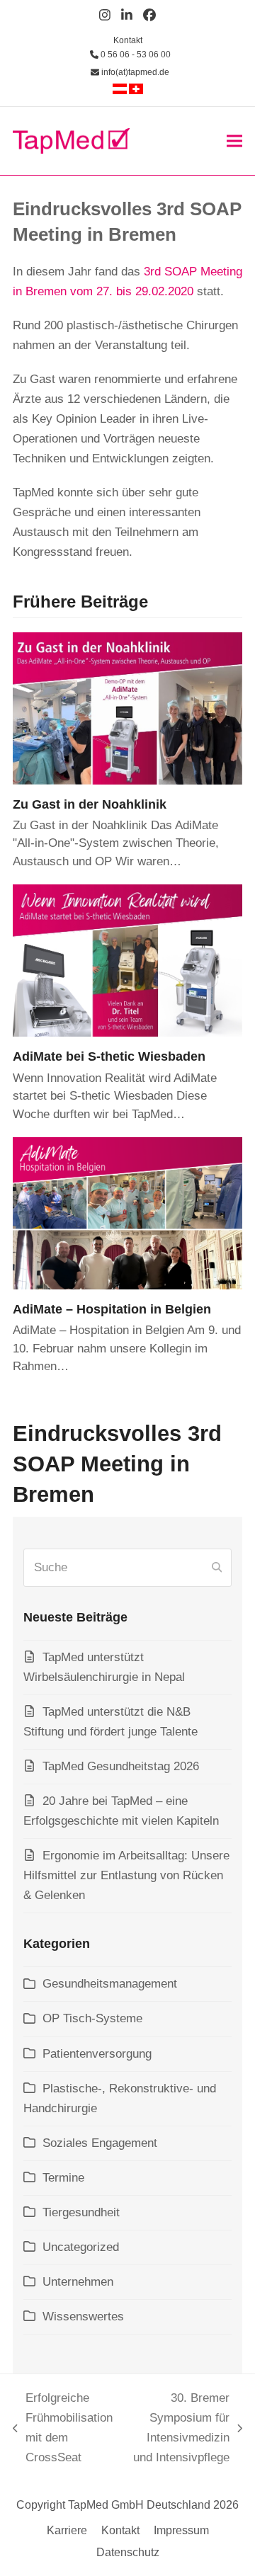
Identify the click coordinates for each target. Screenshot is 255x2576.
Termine (63, 2178)
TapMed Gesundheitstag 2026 (121, 1766)
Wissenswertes (83, 2316)
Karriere (67, 2530)
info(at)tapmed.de (134, 72)
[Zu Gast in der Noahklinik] (127, 708)
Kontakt (128, 40)
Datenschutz (128, 2552)
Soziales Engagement (100, 2143)
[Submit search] (217, 1568)
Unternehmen (78, 2282)
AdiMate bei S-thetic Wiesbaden (109, 1056)
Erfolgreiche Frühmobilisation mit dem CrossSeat (63, 2428)
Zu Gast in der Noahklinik (90, 804)
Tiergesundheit (81, 2212)
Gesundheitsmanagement (110, 1984)
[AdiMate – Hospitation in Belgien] (127, 1213)
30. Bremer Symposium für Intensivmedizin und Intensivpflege (178, 2428)
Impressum (181, 2530)
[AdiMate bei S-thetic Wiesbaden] (127, 960)
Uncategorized (81, 2247)
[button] (234, 141)
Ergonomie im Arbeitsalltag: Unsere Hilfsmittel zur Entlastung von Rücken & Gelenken (126, 1875)
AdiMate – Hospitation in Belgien (112, 1309)
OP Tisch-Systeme (92, 2018)
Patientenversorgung (97, 2054)
